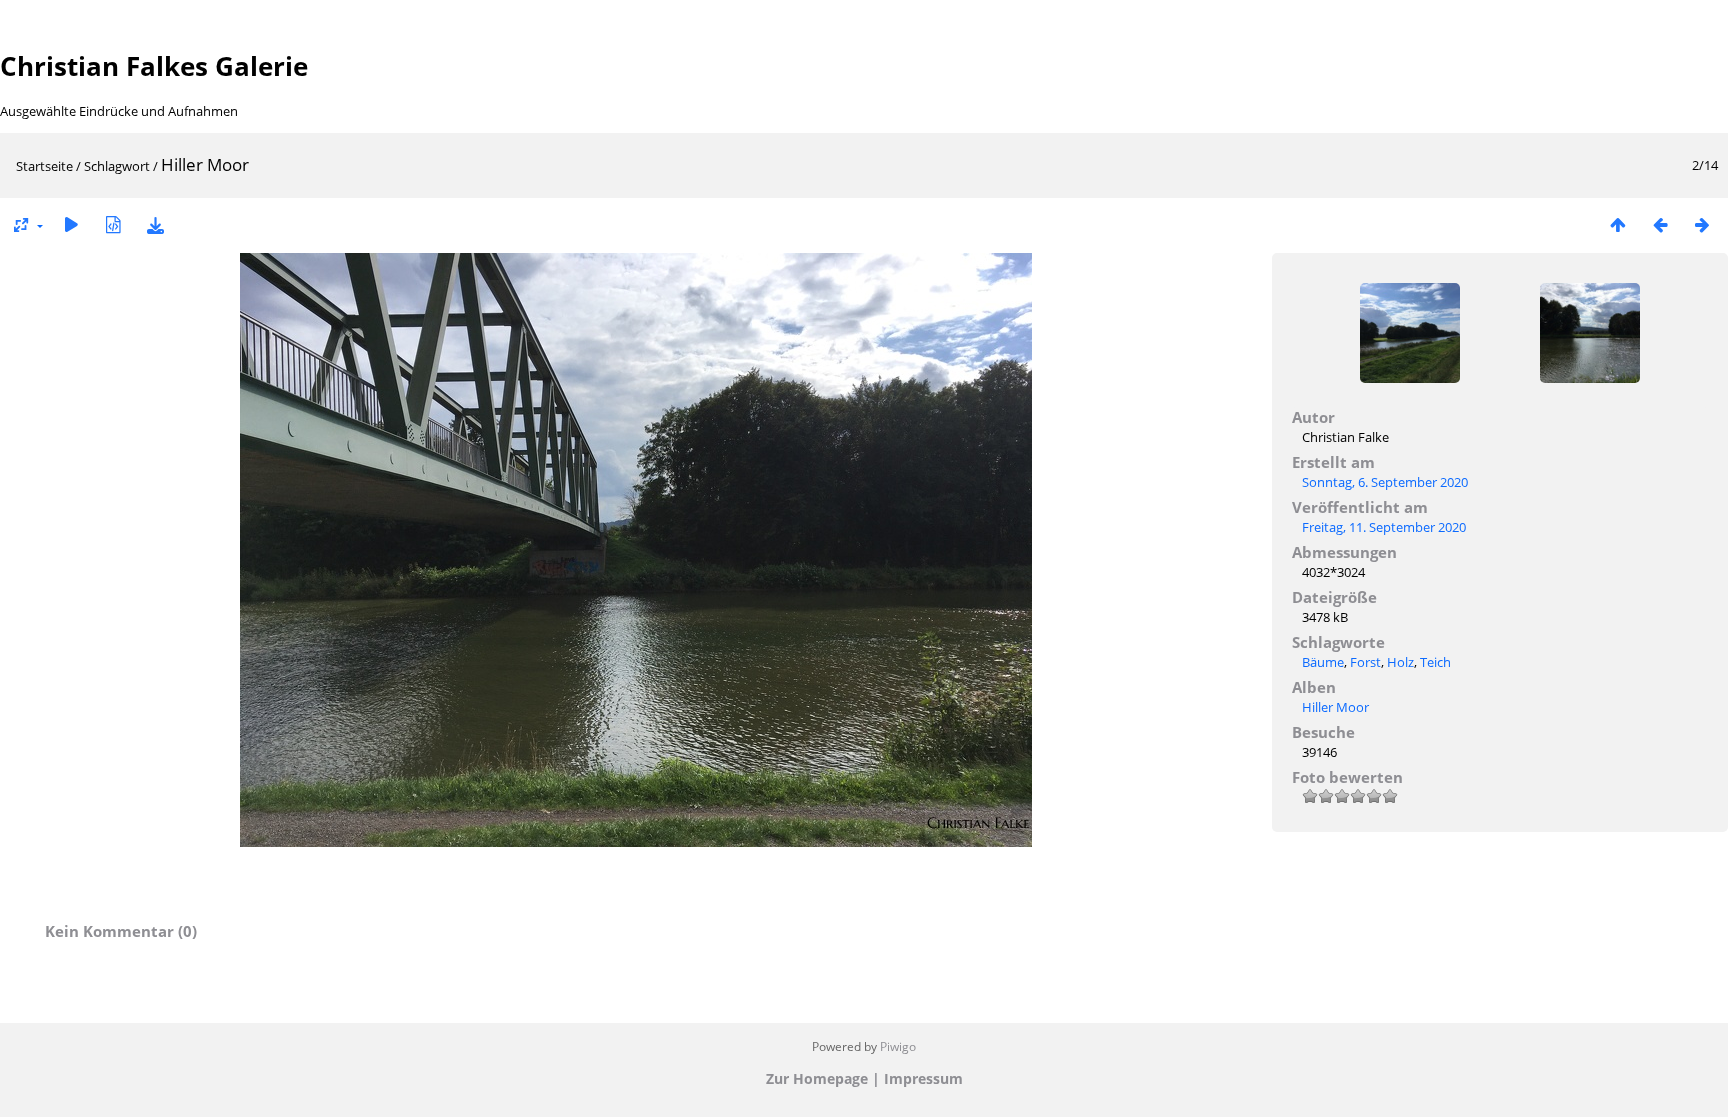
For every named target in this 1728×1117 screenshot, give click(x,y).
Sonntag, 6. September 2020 (1385, 482)
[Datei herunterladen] (155, 224)
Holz (1400, 662)
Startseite (44, 166)
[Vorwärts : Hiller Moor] (1702, 224)
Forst (1365, 662)
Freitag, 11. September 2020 (1384, 527)
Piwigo (898, 1046)
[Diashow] (71, 224)
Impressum (923, 1078)
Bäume (1323, 662)
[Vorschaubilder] (1618, 224)
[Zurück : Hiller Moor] (1660, 224)
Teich (1435, 662)
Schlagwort (117, 166)
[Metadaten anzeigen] (113, 224)
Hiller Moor (1335, 707)
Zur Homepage (817, 1078)
